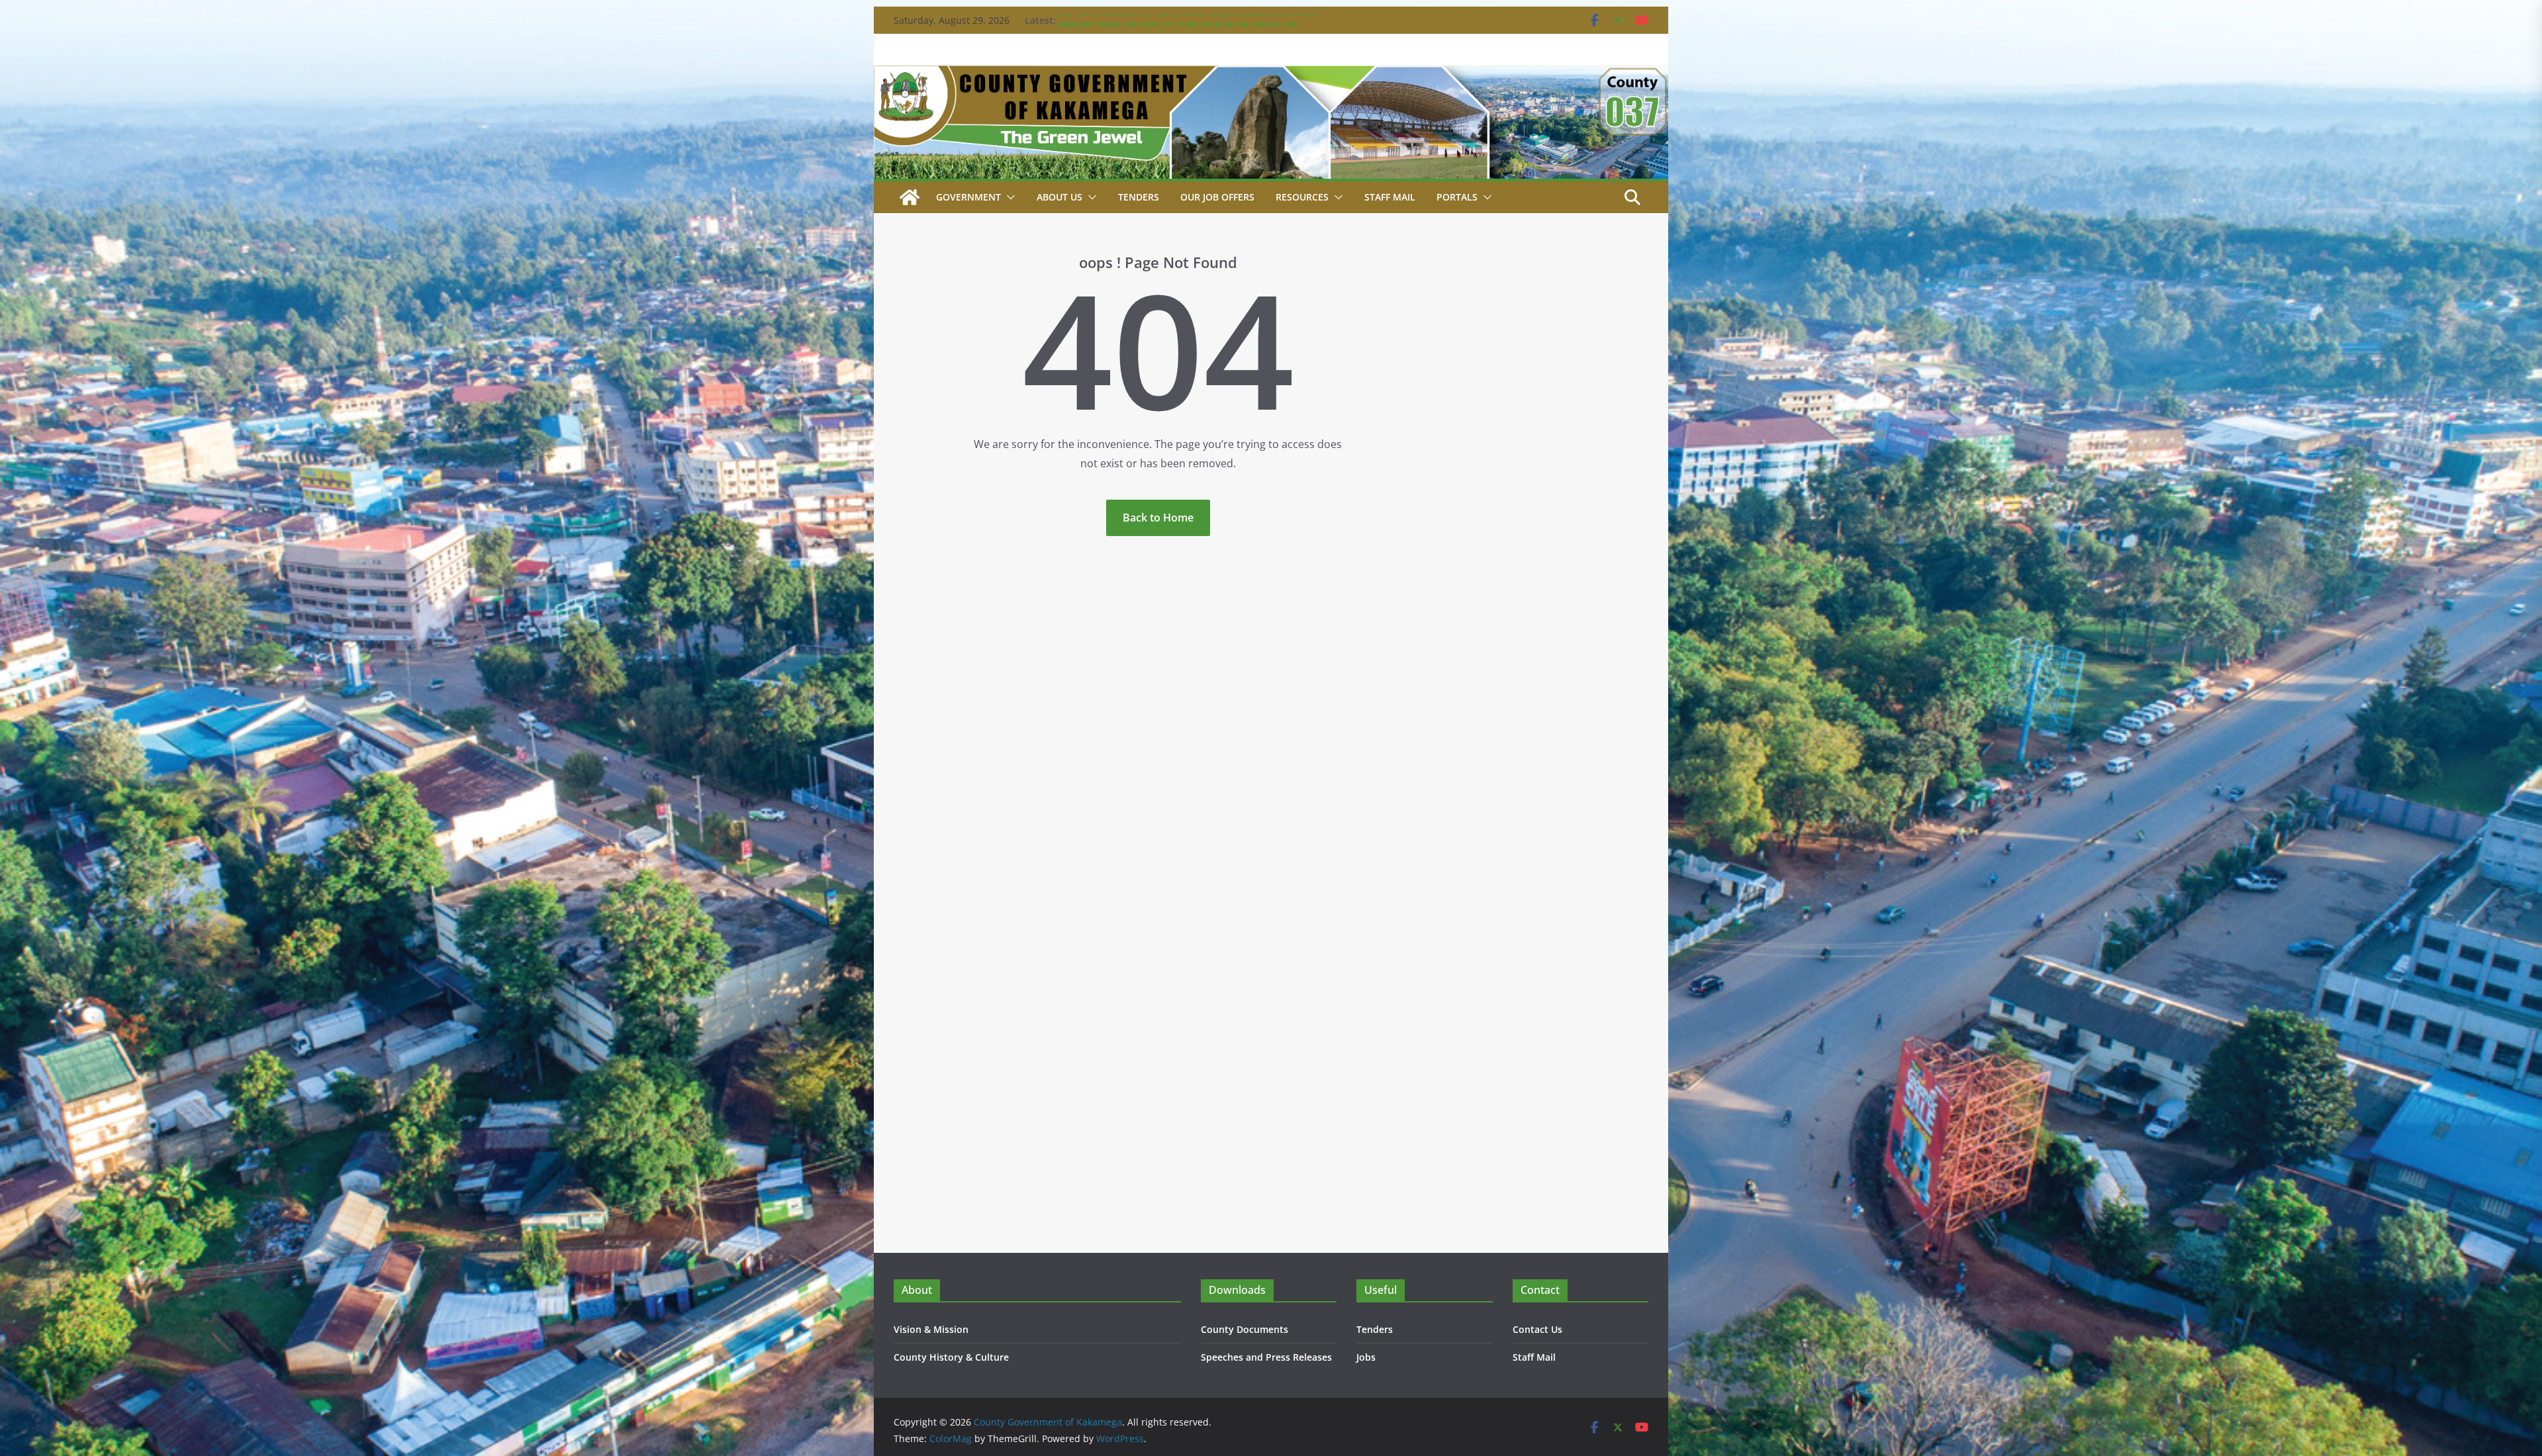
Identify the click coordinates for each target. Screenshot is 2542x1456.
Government (968, 197)
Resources (1302, 197)
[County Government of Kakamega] (1271, 75)
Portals (1457, 197)
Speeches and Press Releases (1266, 1357)
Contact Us (1537, 1329)
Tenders (1139, 197)
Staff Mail (1534, 1357)
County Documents (1245, 1329)
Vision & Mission (931, 1329)
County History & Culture (951, 1357)
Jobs (1366, 1357)
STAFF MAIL (1390, 197)
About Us (1059, 197)
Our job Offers (1217, 197)
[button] (1008, 197)
